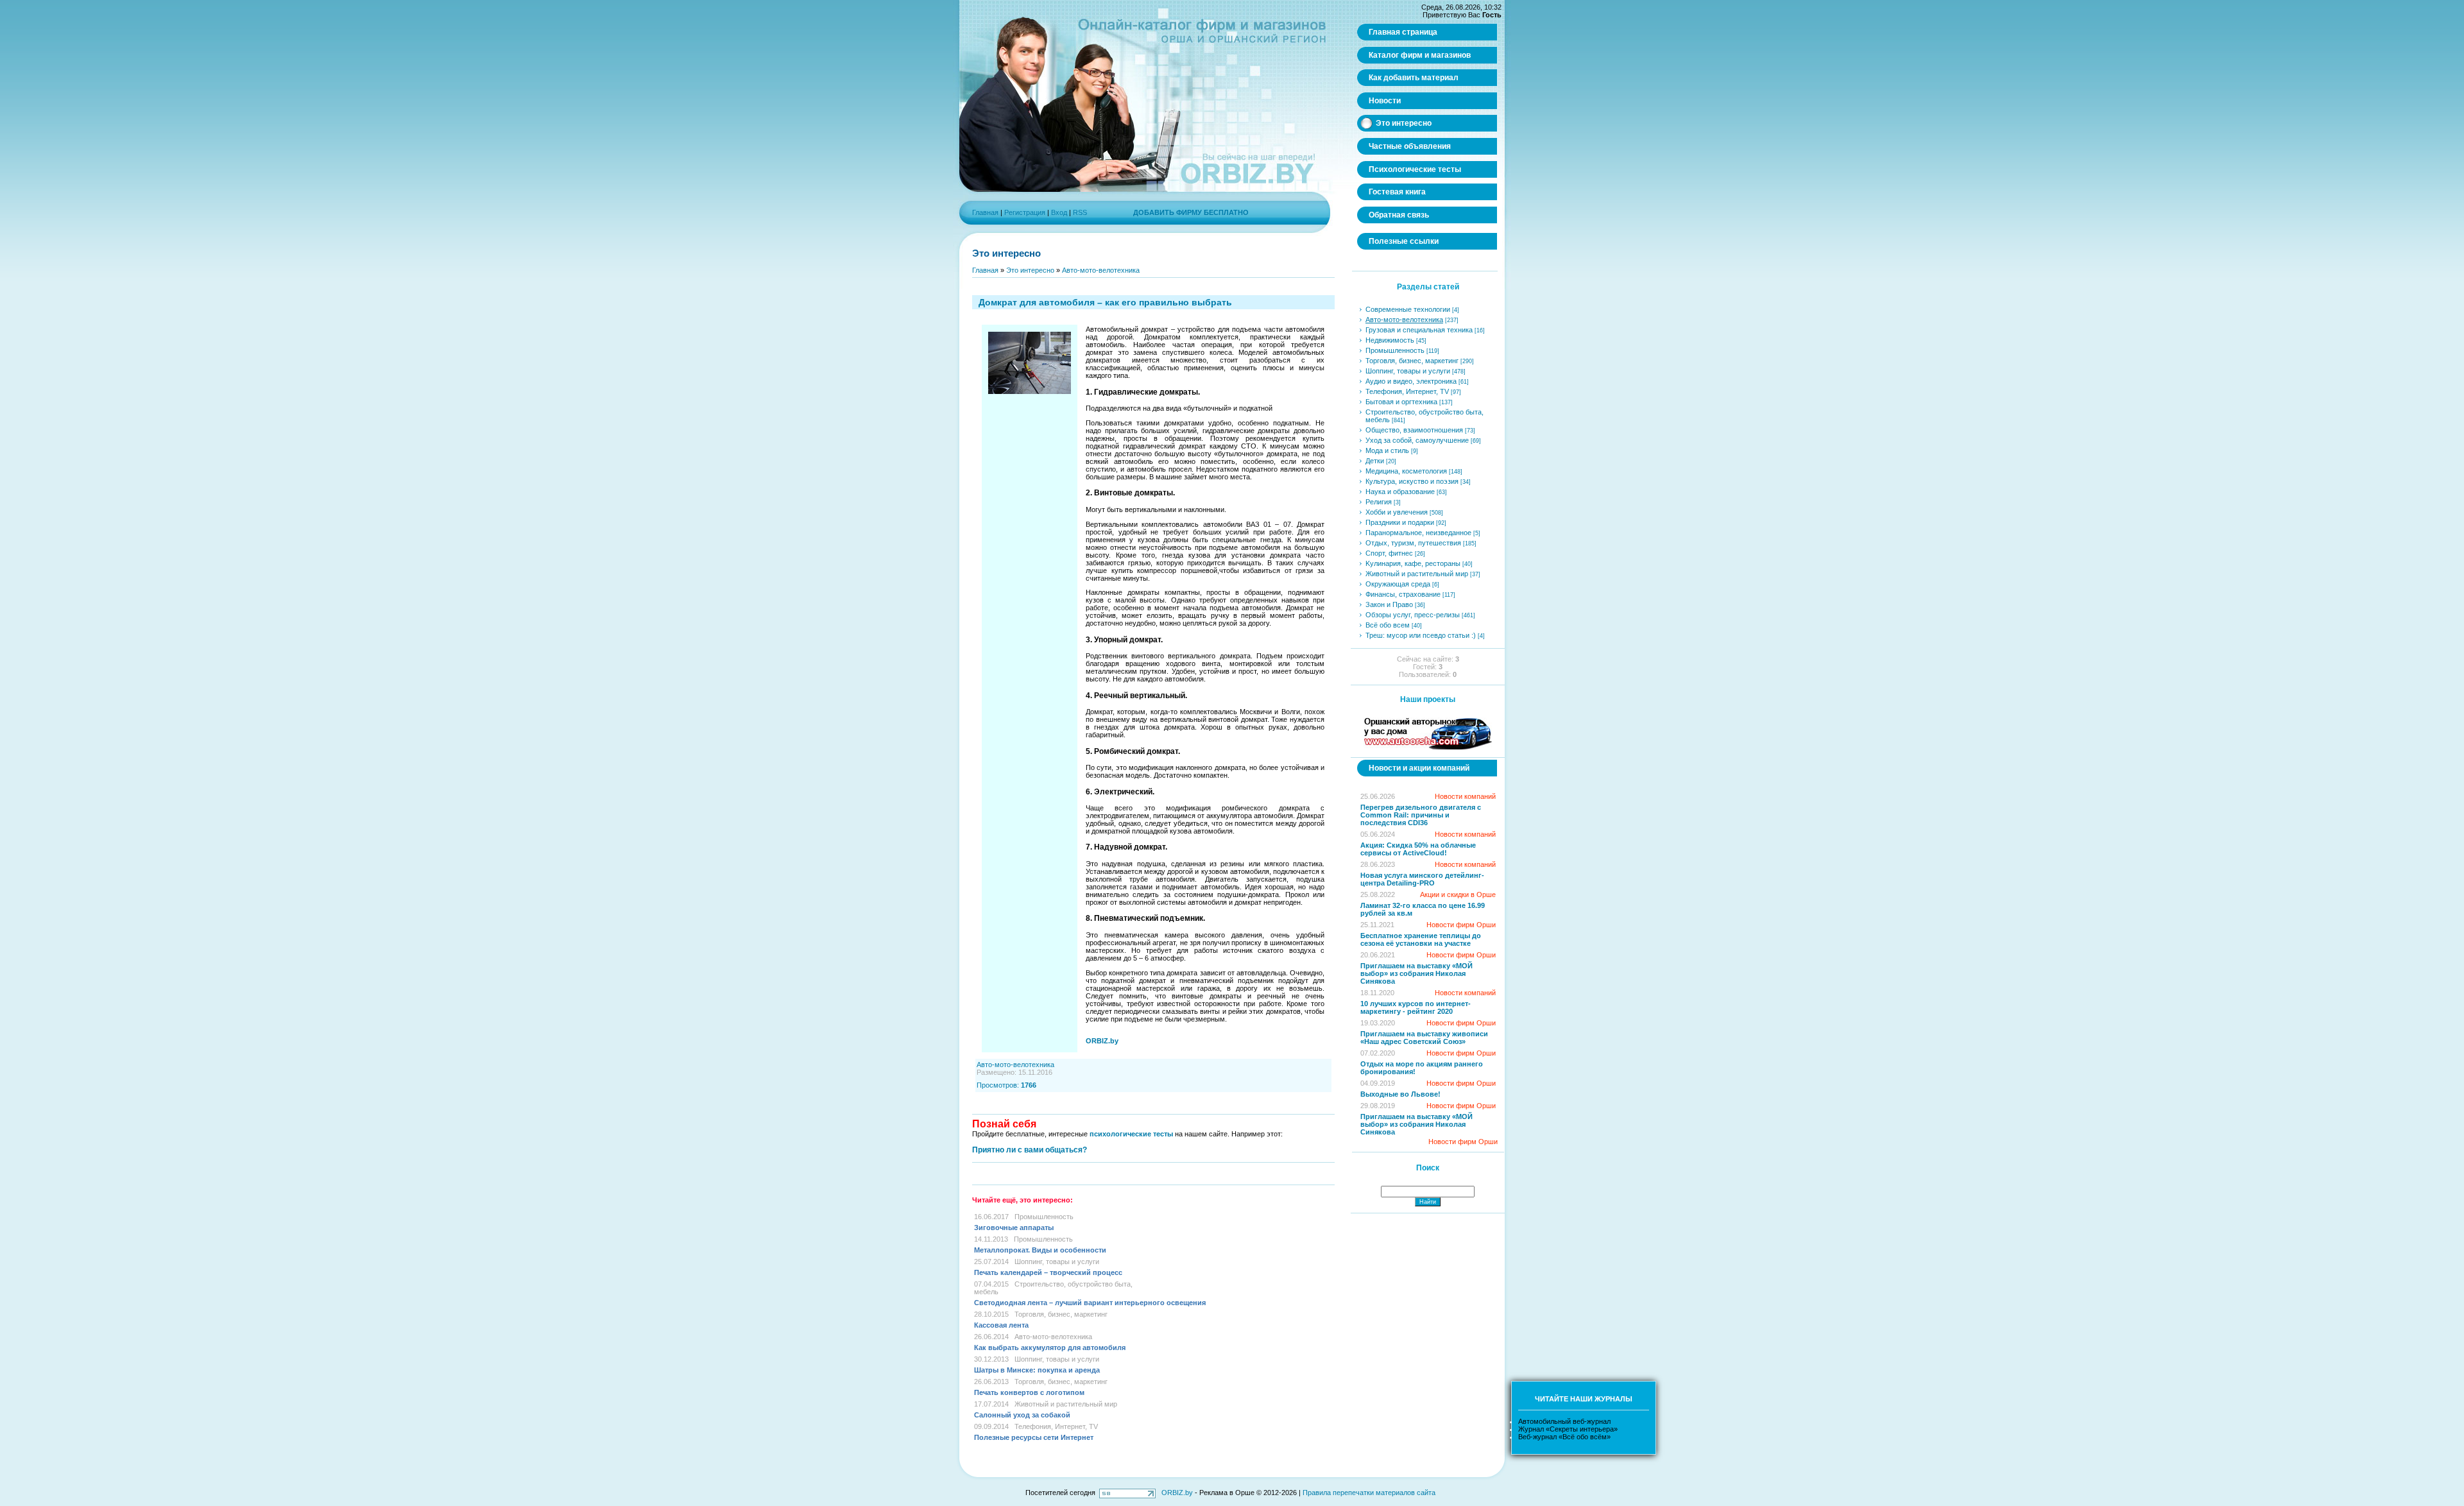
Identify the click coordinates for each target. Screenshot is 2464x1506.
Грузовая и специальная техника (1419, 330)
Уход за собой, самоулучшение (1417, 440)
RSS (1080, 212)
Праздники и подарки (1400, 522)
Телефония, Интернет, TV (1056, 1426)
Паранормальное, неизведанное (1418, 533)
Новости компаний (1465, 796)
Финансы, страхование (1403, 594)
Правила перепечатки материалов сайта (1369, 1493)
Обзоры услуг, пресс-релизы (1413, 615)
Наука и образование (1400, 492)
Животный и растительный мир (1066, 1404)
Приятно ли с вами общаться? (1030, 1150)
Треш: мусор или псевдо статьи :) (1421, 635)
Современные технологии (1408, 309)
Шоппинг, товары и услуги (1057, 1262)
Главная (985, 212)
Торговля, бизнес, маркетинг (1061, 1314)
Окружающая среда (1398, 584)
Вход (1059, 212)
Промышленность (1044, 1217)
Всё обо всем (1388, 625)
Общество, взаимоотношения (1414, 430)
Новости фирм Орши (1461, 925)
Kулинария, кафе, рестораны (1413, 563)
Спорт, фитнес (1389, 553)
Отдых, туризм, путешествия (1413, 543)
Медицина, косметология (1406, 471)
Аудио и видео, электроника (1411, 381)
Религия (1379, 502)
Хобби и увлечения (1397, 512)
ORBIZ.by (1177, 1493)
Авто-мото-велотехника (1101, 270)
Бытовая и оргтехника (1401, 402)
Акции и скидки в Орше (1458, 894)
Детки (1375, 461)
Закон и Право (1389, 604)
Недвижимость (1390, 340)
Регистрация (1025, 212)
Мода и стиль (1387, 450)
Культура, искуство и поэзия (1412, 481)
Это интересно (1030, 270)
